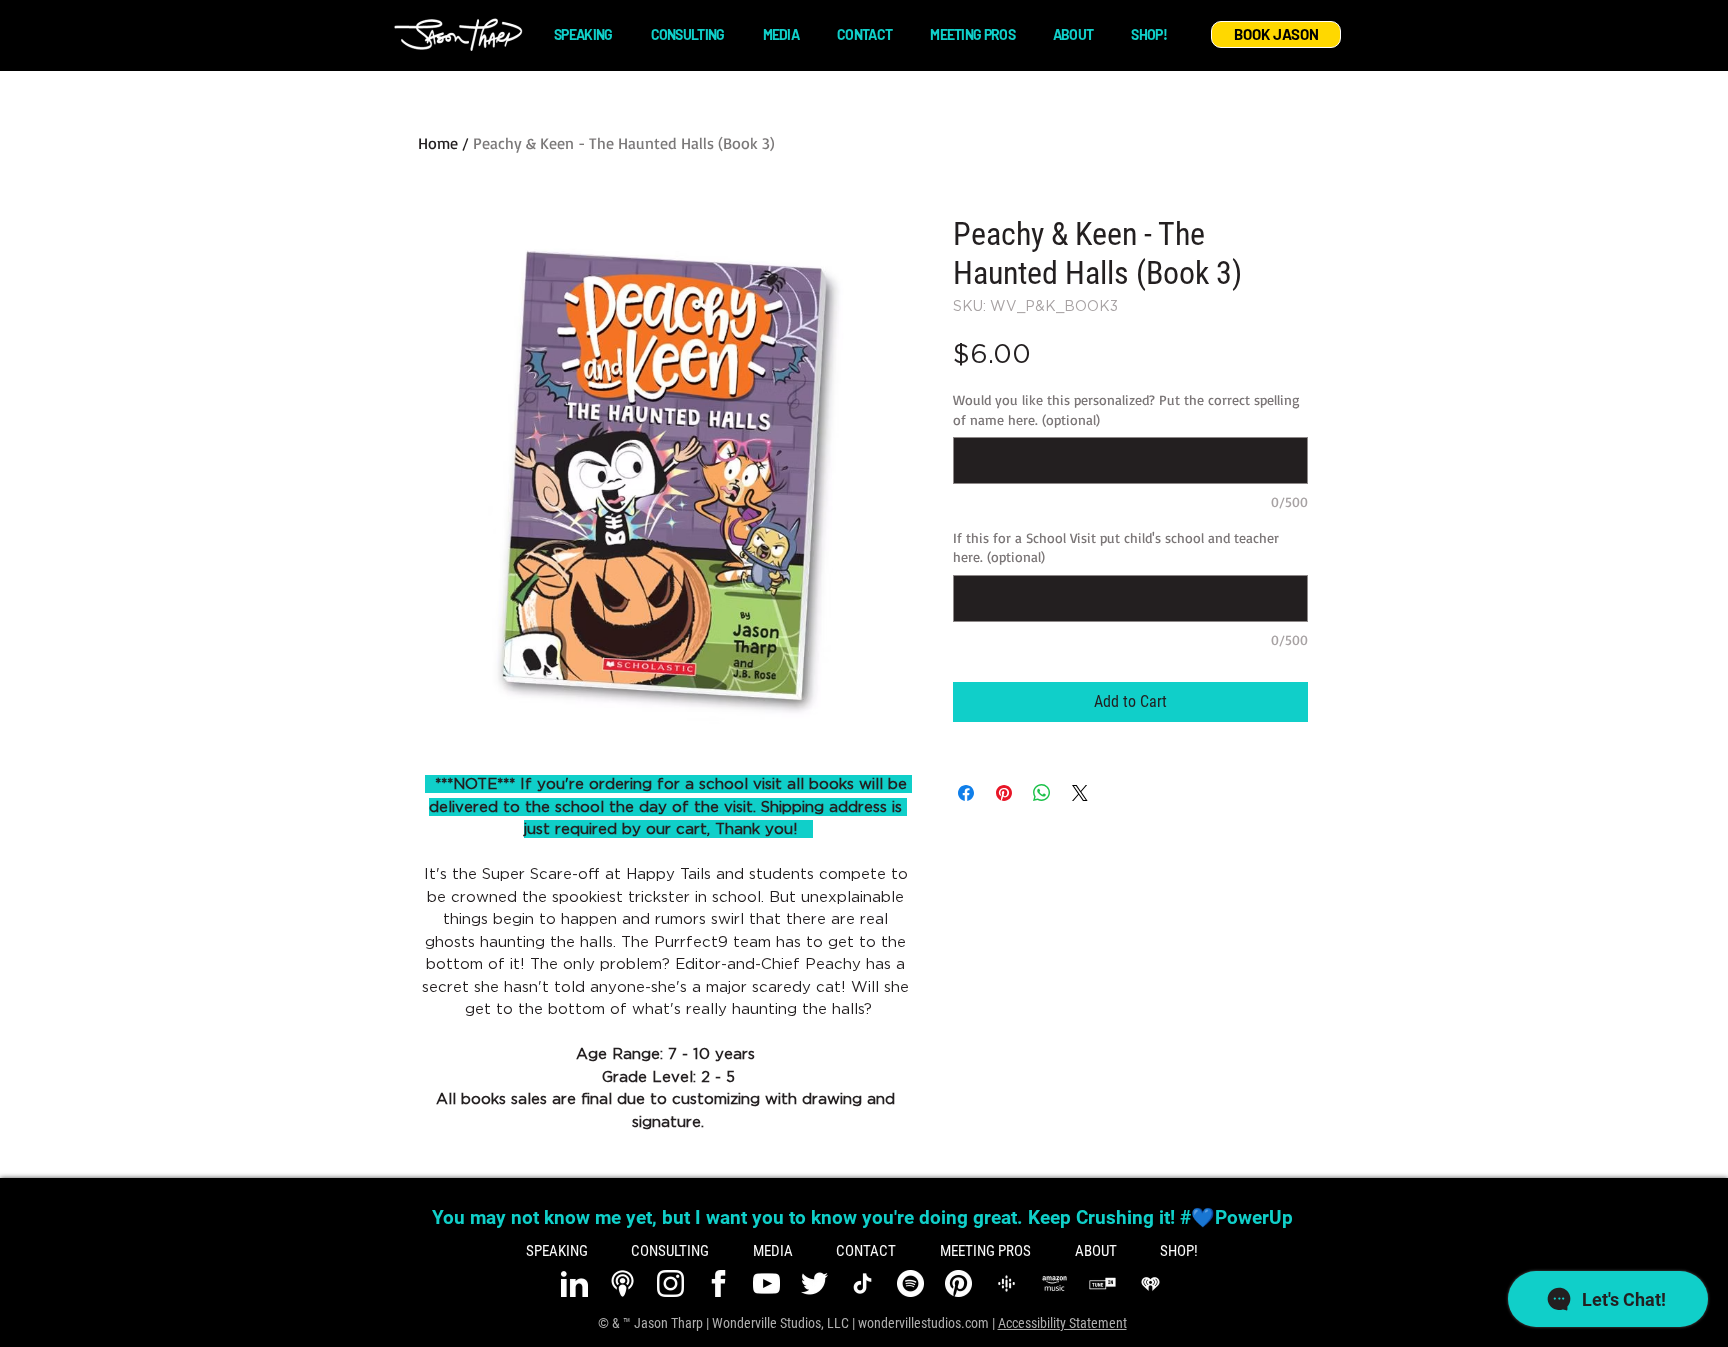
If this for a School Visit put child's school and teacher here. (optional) (1116, 547)
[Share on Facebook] (966, 793)
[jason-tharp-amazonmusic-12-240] (1054, 1283)
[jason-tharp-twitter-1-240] (814, 1283)
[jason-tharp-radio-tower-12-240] (1006, 1283)
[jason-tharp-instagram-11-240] (670, 1283)
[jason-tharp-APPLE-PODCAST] (622, 1283)
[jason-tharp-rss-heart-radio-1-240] (1150, 1283)
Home (438, 143)
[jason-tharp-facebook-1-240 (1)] (718, 1283)
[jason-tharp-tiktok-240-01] (862, 1283)
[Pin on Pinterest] (1004, 793)
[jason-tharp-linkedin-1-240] (574, 1283)
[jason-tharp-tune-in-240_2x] (1102, 1283)
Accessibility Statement (1062, 1323)
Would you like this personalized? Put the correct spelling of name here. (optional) (1126, 409)
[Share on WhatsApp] (1042, 793)
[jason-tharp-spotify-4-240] (910, 1283)
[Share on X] (1080, 793)
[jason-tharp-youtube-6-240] (766, 1283)
